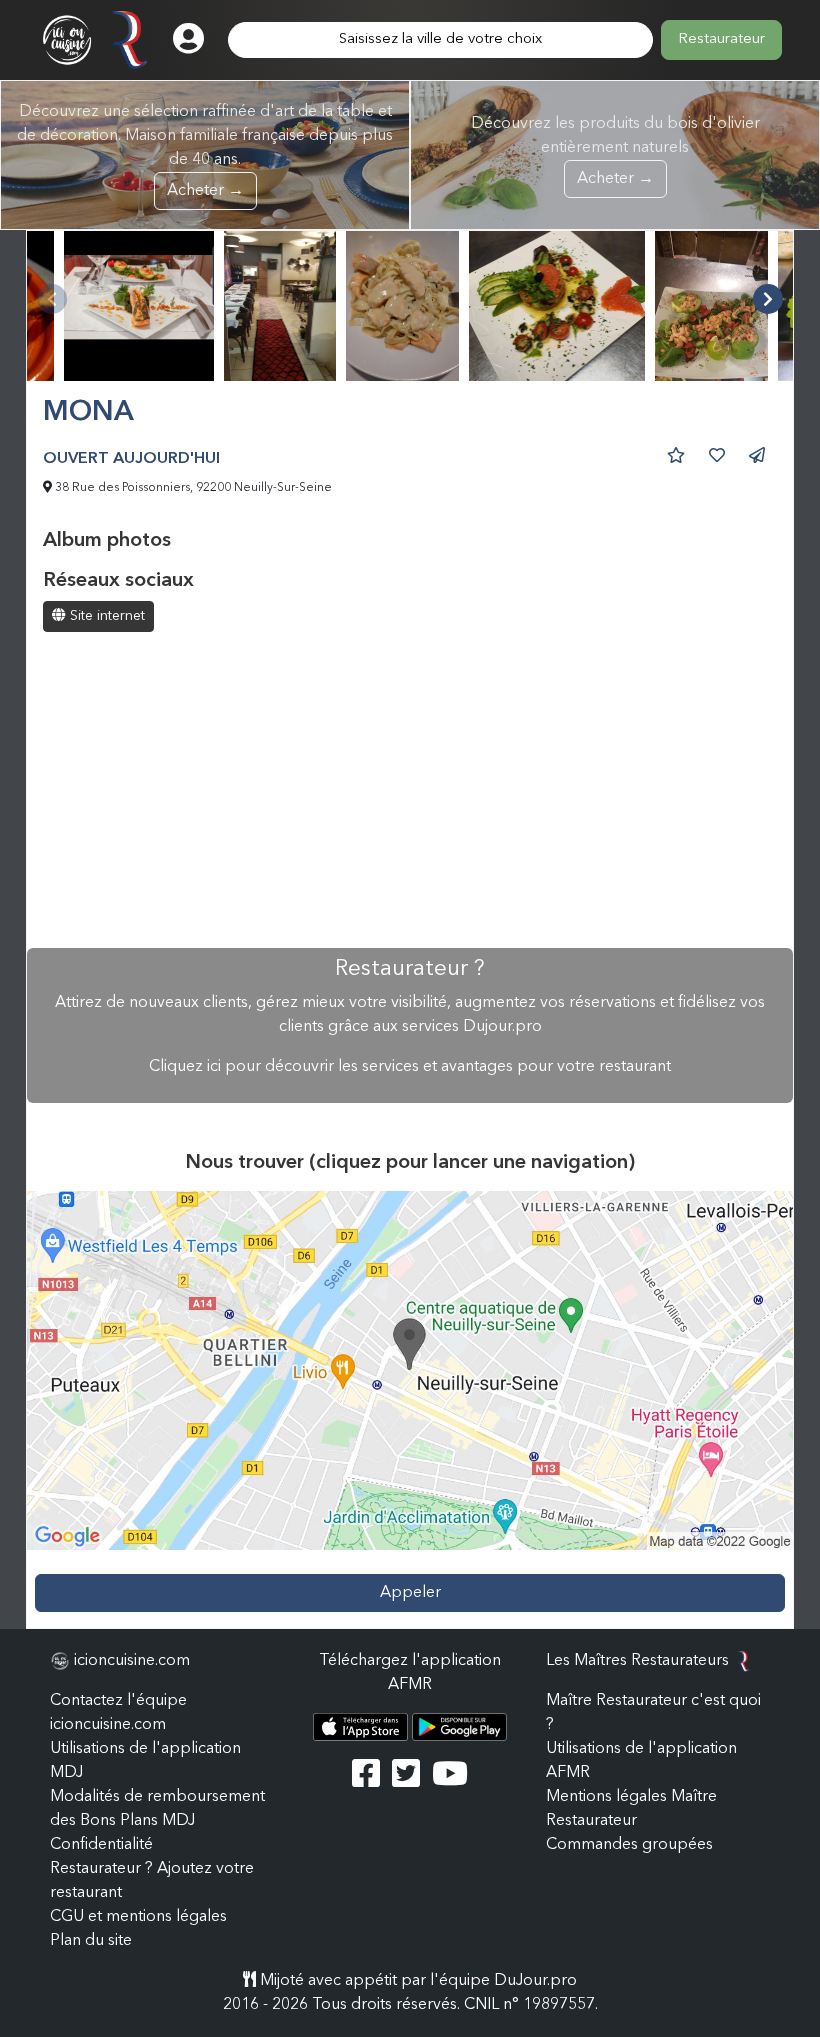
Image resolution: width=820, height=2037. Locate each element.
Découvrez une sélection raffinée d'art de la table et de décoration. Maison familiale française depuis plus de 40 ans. (205, 151)
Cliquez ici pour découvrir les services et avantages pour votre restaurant (410, 1067)
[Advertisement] (410, 792)
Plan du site (91, 1941)
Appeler (410, 1593)
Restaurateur (721, 39)
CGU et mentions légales (138, 1917)
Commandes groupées (629, 1845)
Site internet (105, 616)
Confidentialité (101, 1845)
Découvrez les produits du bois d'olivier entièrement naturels (615, 151)
